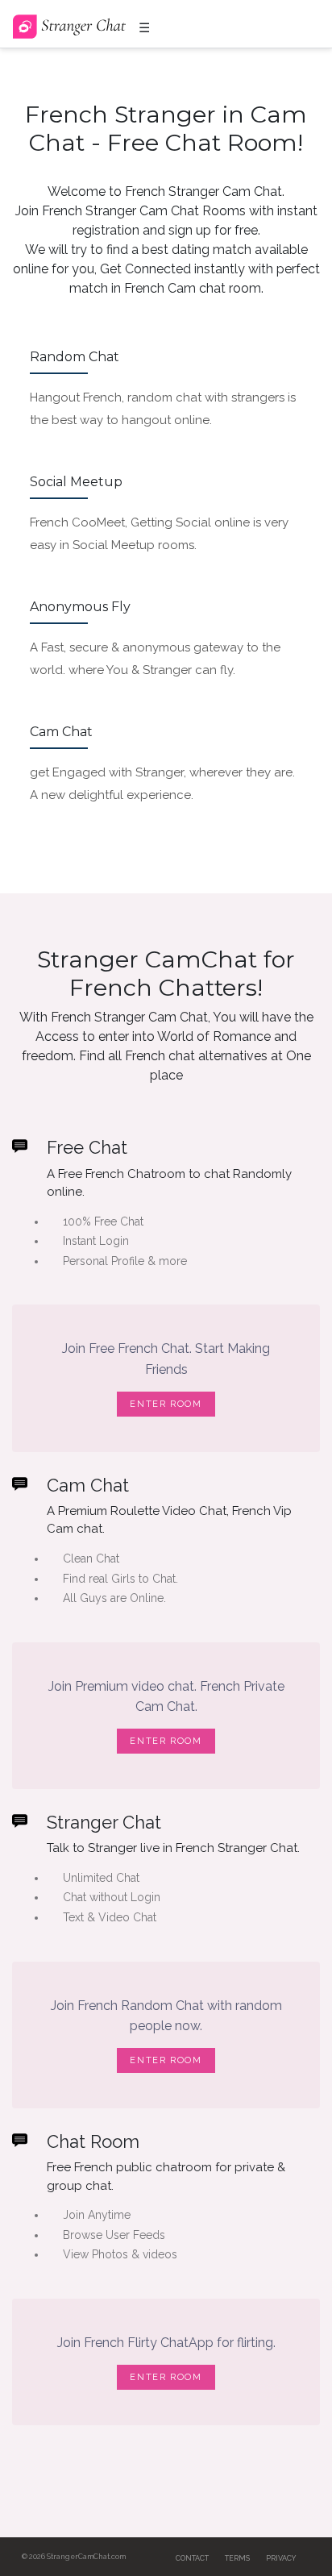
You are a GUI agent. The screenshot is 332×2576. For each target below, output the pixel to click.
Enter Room (166, 1404)
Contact (192, 2558)
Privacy (281, 2558)
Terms (237, 2558)
